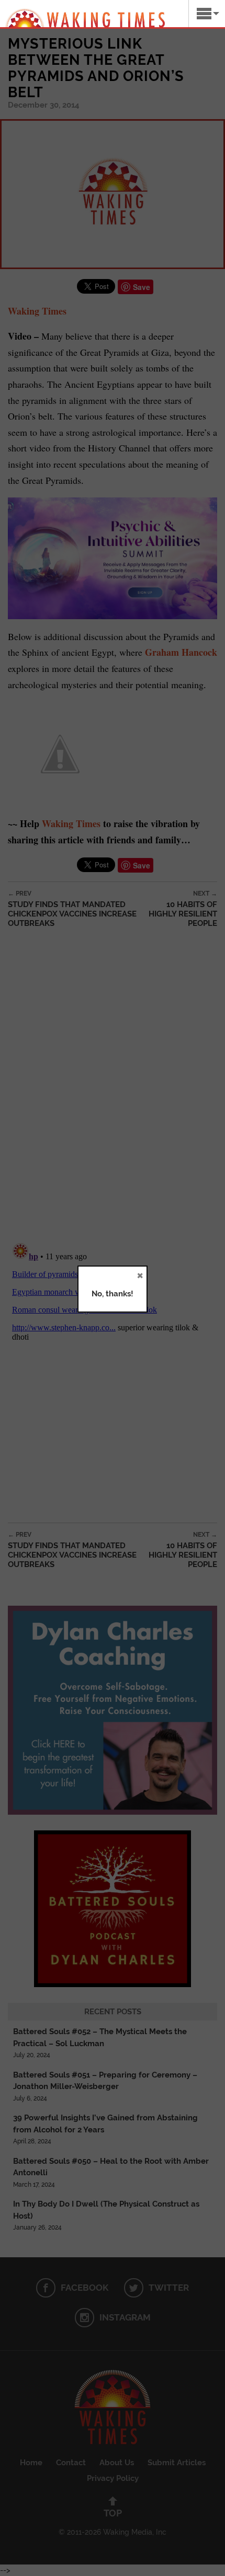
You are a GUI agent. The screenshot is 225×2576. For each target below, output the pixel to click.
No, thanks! (113, 1294)
